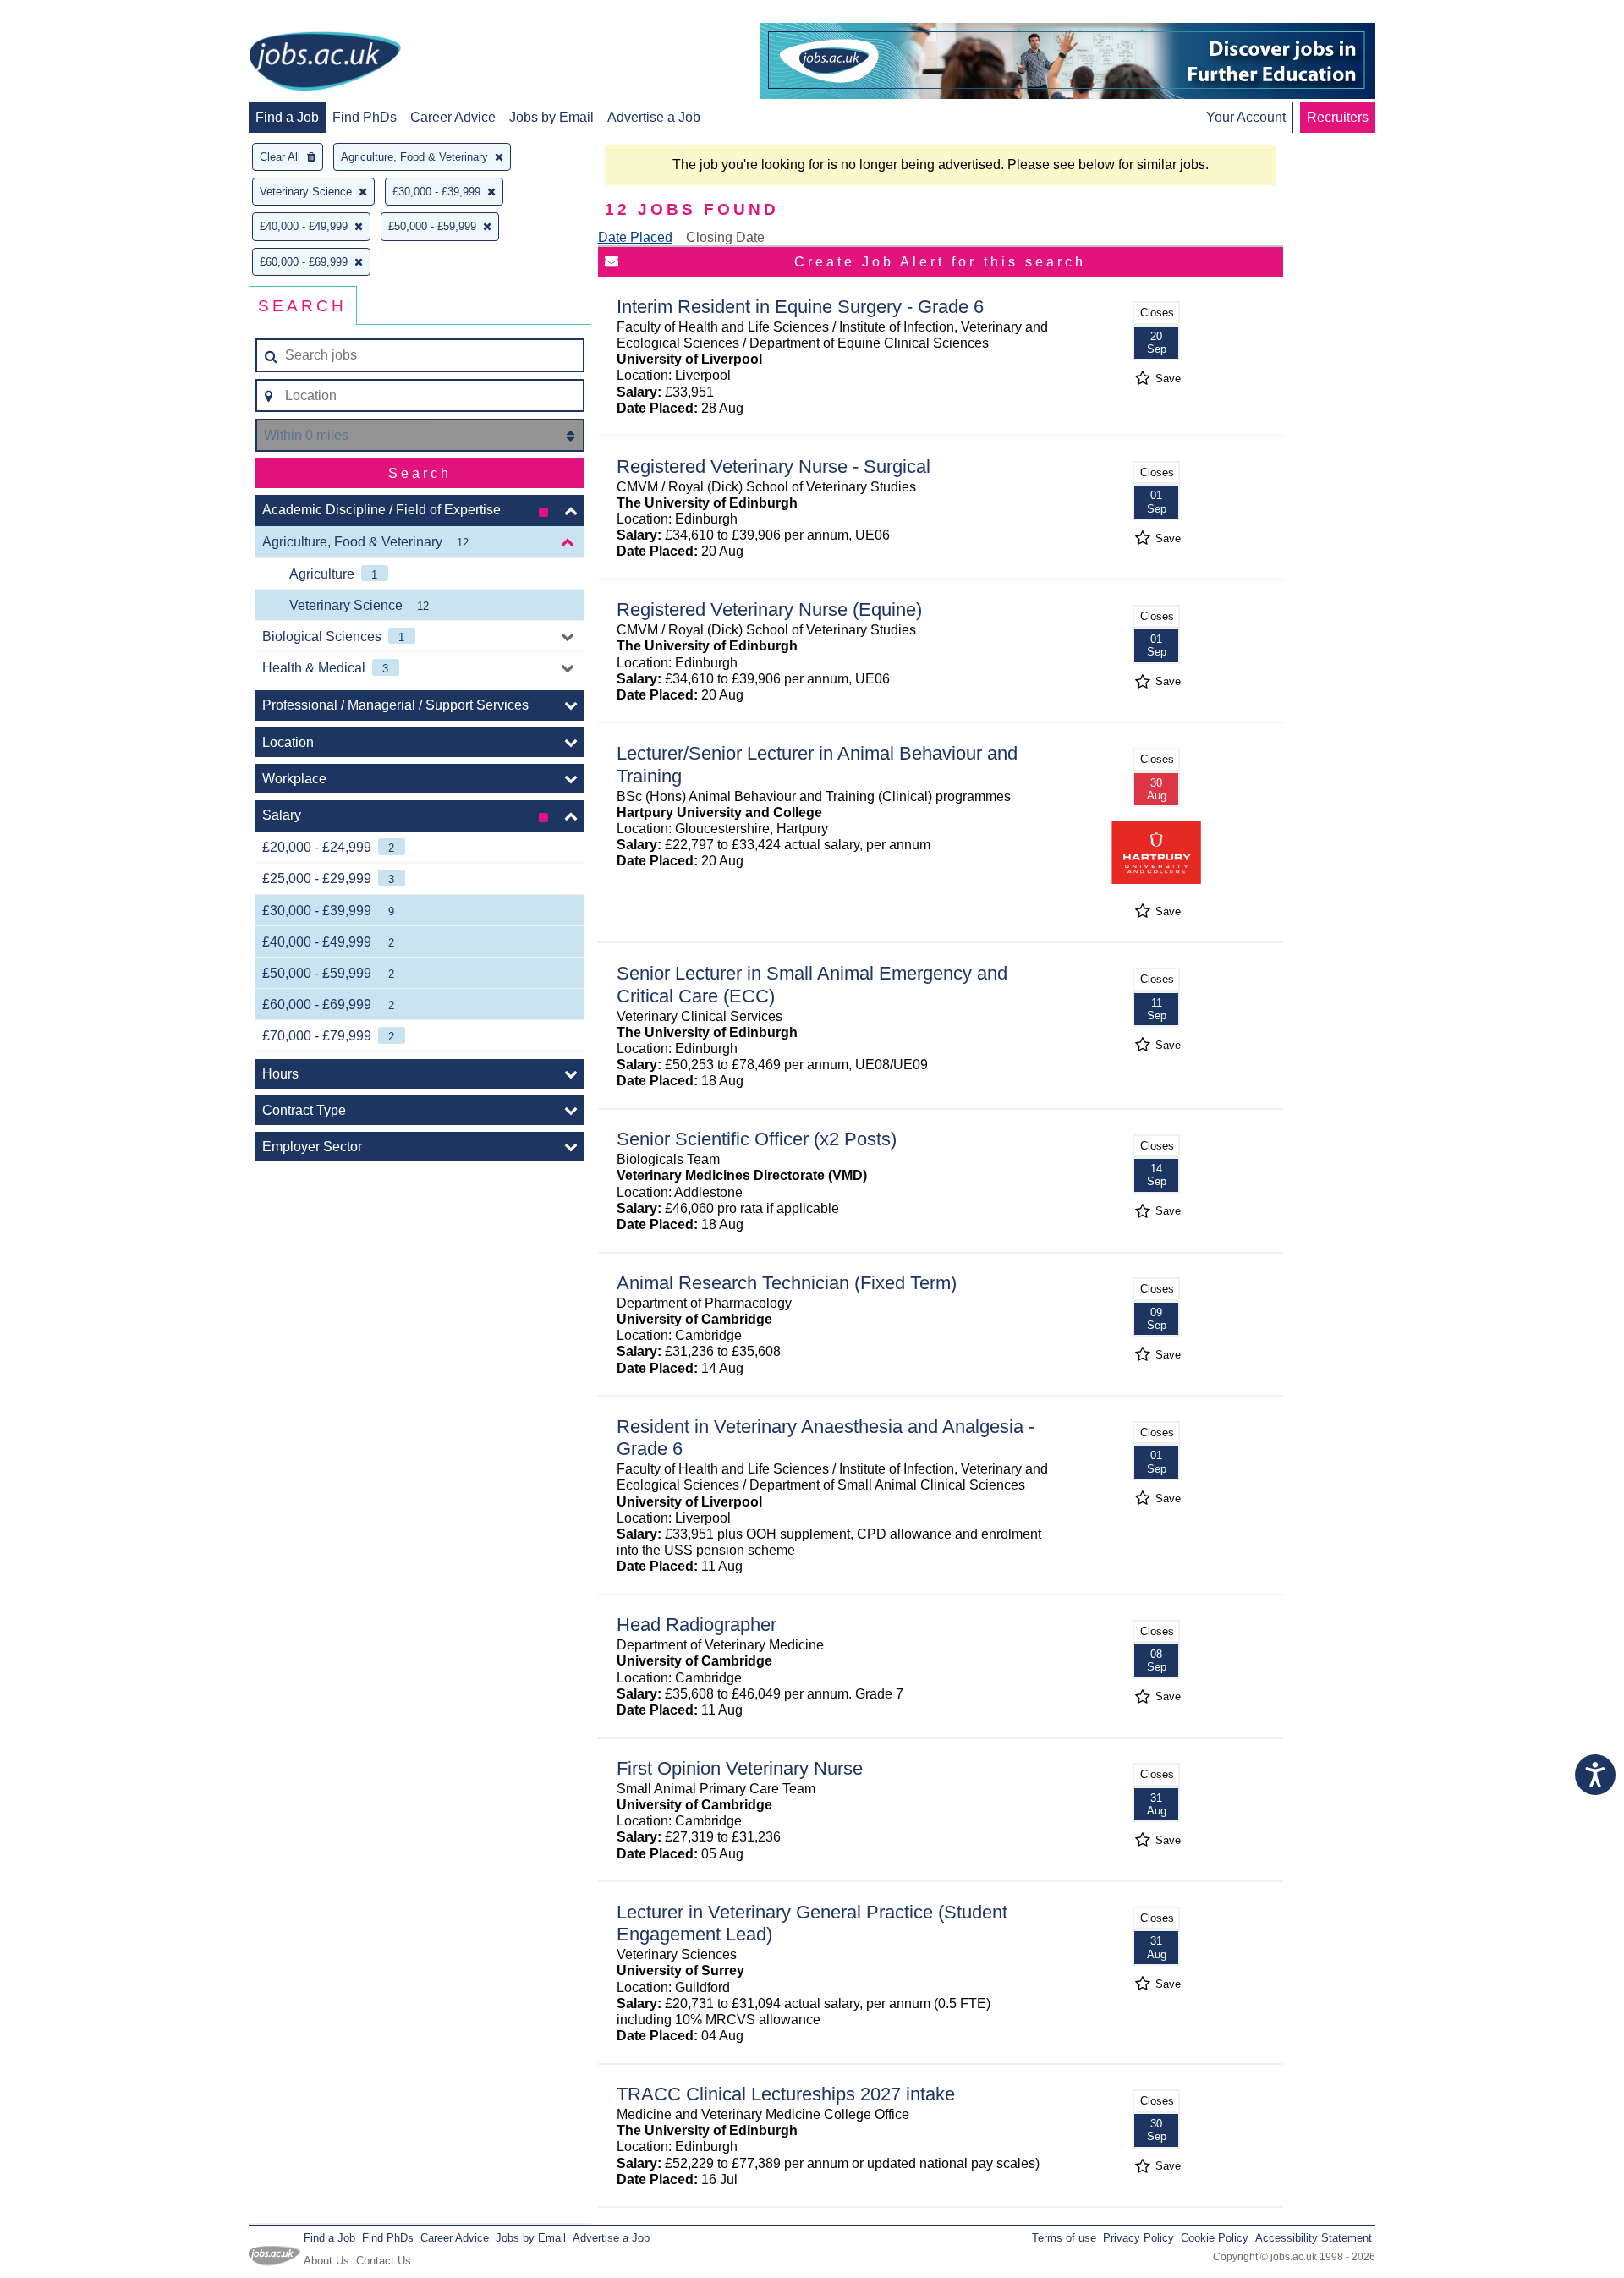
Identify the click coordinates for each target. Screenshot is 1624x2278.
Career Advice (453, 117)
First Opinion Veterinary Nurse (740, 1768)
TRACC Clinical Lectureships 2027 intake (786, 2094)
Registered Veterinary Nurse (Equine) (769, 609)
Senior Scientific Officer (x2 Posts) (757, 1139)
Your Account (1246, 117)
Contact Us (384, 2261)
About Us (326, 2261)
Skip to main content (68, 15)
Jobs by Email (551, 117)
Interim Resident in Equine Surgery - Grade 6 (800, 307)
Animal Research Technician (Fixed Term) (787, 1283)
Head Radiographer (697, 1625)
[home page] (325, 63)
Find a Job (287, 117)
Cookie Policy (1215, 2238)
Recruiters (1338, 117)
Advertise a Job (654, 117)
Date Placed (635, 237)
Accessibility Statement (1314, 2238)
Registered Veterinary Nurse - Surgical (774, 467)
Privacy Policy (1138, 2238)
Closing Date (725, 237)
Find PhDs (365, 117)
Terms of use (1064, 2238)
